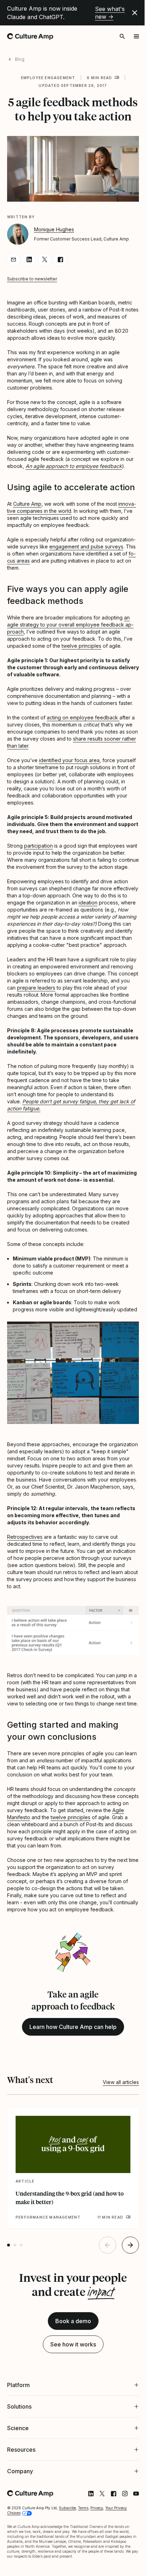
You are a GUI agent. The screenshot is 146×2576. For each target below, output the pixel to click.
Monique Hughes (54, 229)
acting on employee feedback (83, 717)
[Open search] (122, 36)
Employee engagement (48, 78)
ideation (88, 903)
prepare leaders (36, 988)
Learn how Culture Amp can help (73, 2027)
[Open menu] (136, 36)
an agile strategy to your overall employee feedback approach (70, 625)
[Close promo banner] (135, 13)
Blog (20, 59)
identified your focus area (69, 760)
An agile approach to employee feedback (74, 466)
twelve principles (82, 646)
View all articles (121, 2082)
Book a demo (73, 2321)
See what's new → (110, 13)
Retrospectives (25, 1537)
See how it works (73, 2344)
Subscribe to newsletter (32, 279)
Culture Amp (27, 504)
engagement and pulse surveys (86, 547)
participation (38, 846)
